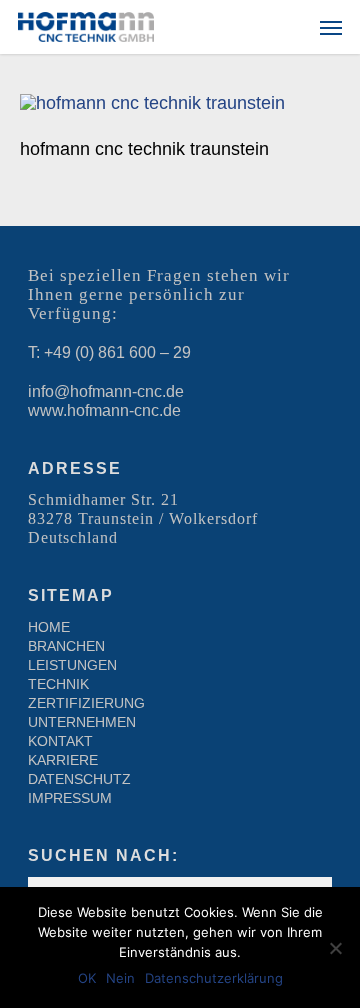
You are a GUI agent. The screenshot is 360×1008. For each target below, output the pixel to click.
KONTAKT (60, 741)
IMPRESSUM (70, 798)
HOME (49, 627)
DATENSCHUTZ (79, 779)
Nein (120, 978)
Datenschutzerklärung (214, 978)
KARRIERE (63, 760)
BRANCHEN (66, 646)
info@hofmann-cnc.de (106, 391)
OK (87, 978)
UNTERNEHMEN (82, 722)
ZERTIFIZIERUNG (86, 703)
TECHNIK (58, 684)
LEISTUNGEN (72, 665)
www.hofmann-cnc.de (104, 410)
